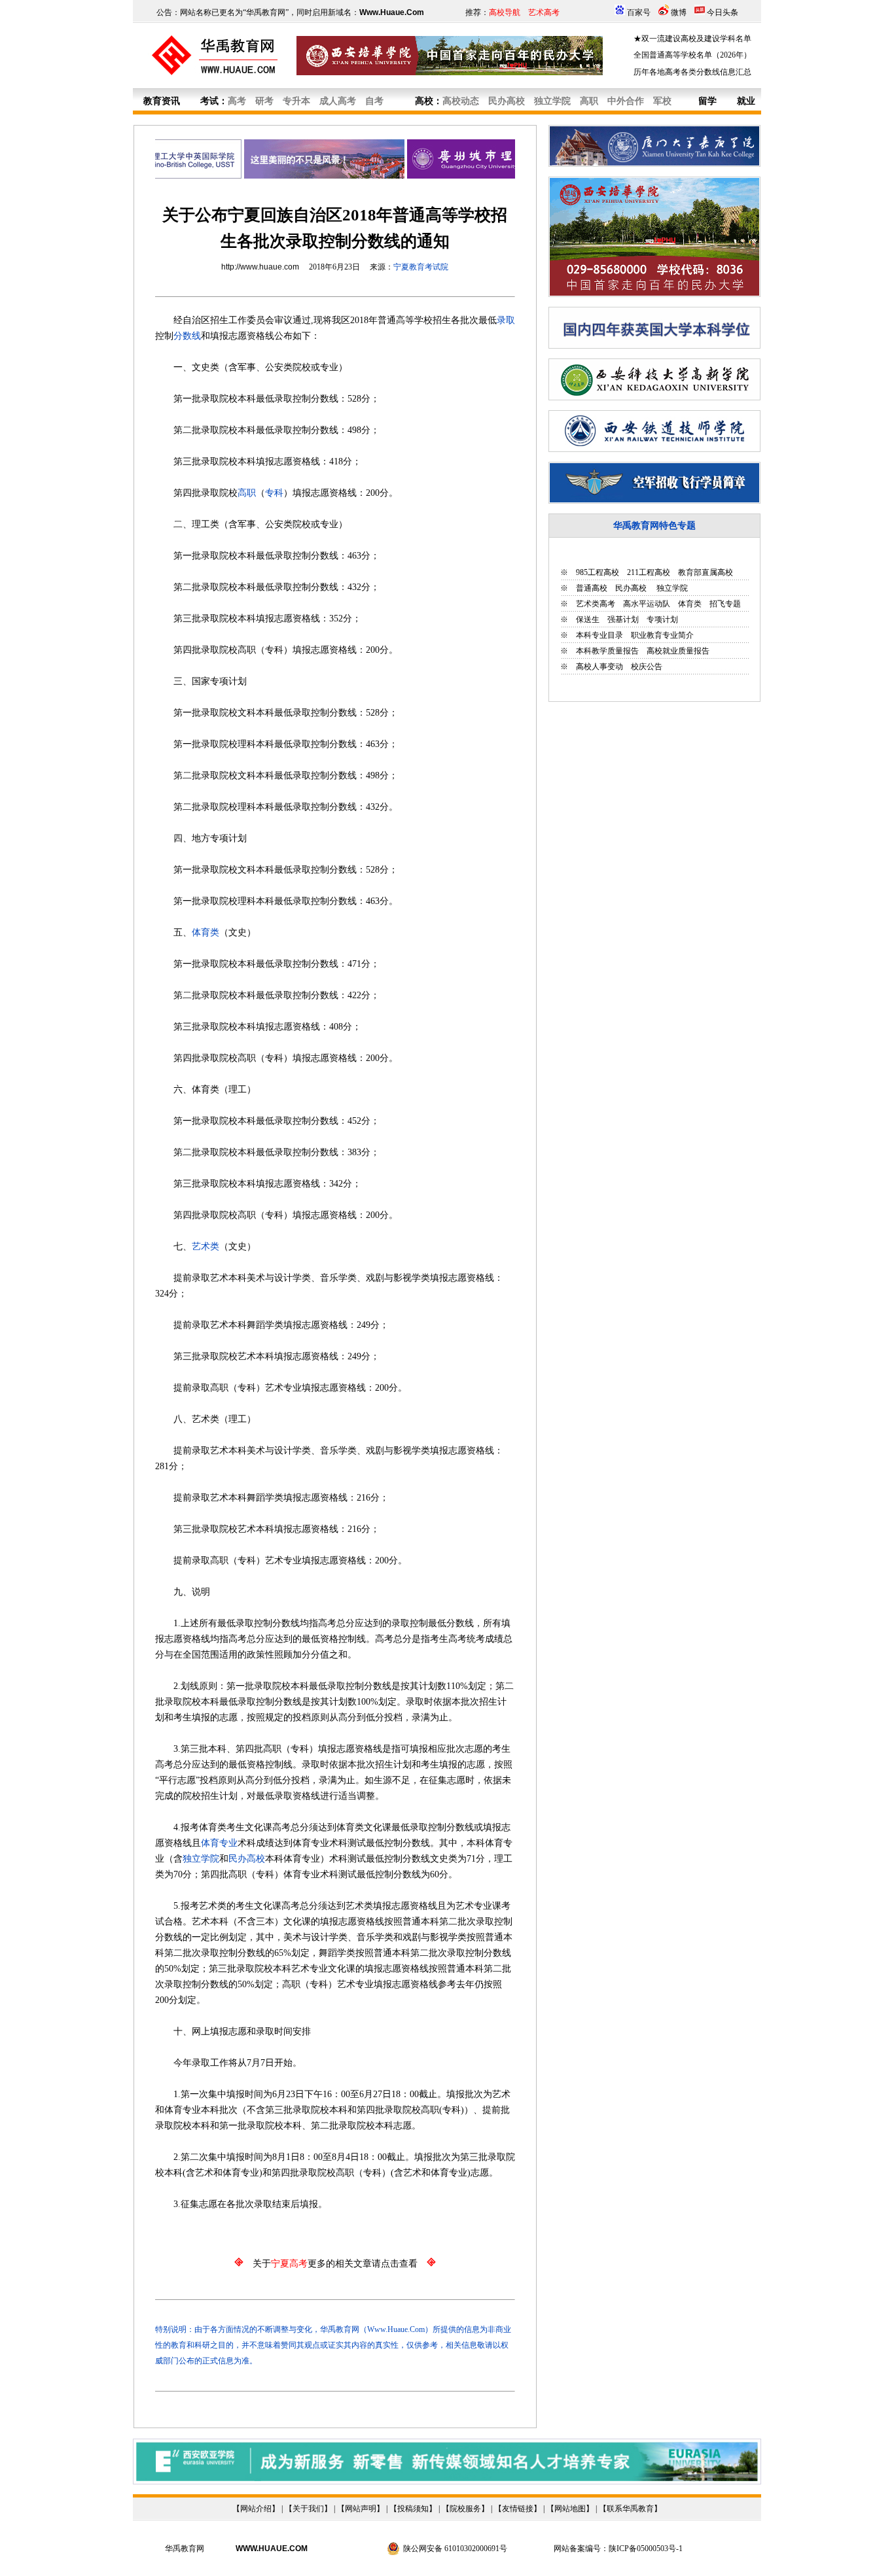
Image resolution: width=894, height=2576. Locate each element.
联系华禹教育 (630, 2509)
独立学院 (671, 588)
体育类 (690, 604)
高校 (424, 101)
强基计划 (623, 619)
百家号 (639, 12)
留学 (707, 101)
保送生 (588, 619)
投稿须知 (413, 2509)
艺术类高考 (596, 604)
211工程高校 (649, 572)
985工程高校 (598, 572)
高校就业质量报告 (678, 651)
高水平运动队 (647, 604)
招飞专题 (725, 604)
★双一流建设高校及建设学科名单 (692, 39)
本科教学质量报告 (607, 651)
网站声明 (361, 2509)
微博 (679, 12)
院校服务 (465, 2509)
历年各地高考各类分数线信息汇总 (692, 72)
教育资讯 (162, 101)
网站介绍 (256, 2509)
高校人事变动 (599, 667)
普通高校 (592, 588)
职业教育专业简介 (662, 635)
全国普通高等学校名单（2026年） (692, 55)
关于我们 (308, 2509)
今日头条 (723, 12)
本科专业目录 (599, 635)
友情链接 (518, 2509)
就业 (746, 101)
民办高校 (631, 588)
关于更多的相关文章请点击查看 (335, 2264)
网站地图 (570, 2509)
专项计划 (662, 619)
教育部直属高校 (706, 572)
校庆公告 (647, 667)
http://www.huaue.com (260, 267)
